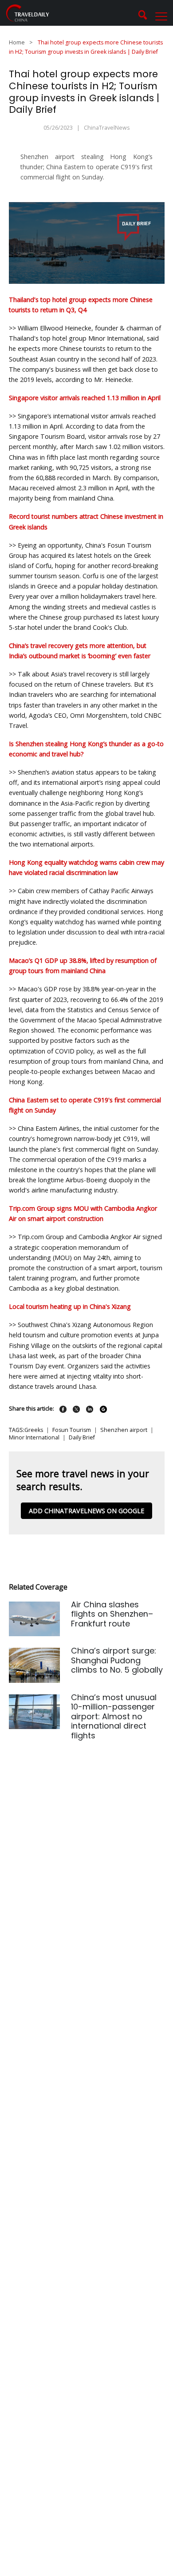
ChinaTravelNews (107, 128)
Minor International (34, 1437)
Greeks (34, 1430)
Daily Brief (82, 1437)
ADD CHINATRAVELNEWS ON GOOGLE (86, 1511)
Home (17, 42)
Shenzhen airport (124, 1430)
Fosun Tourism (72, 1430)
